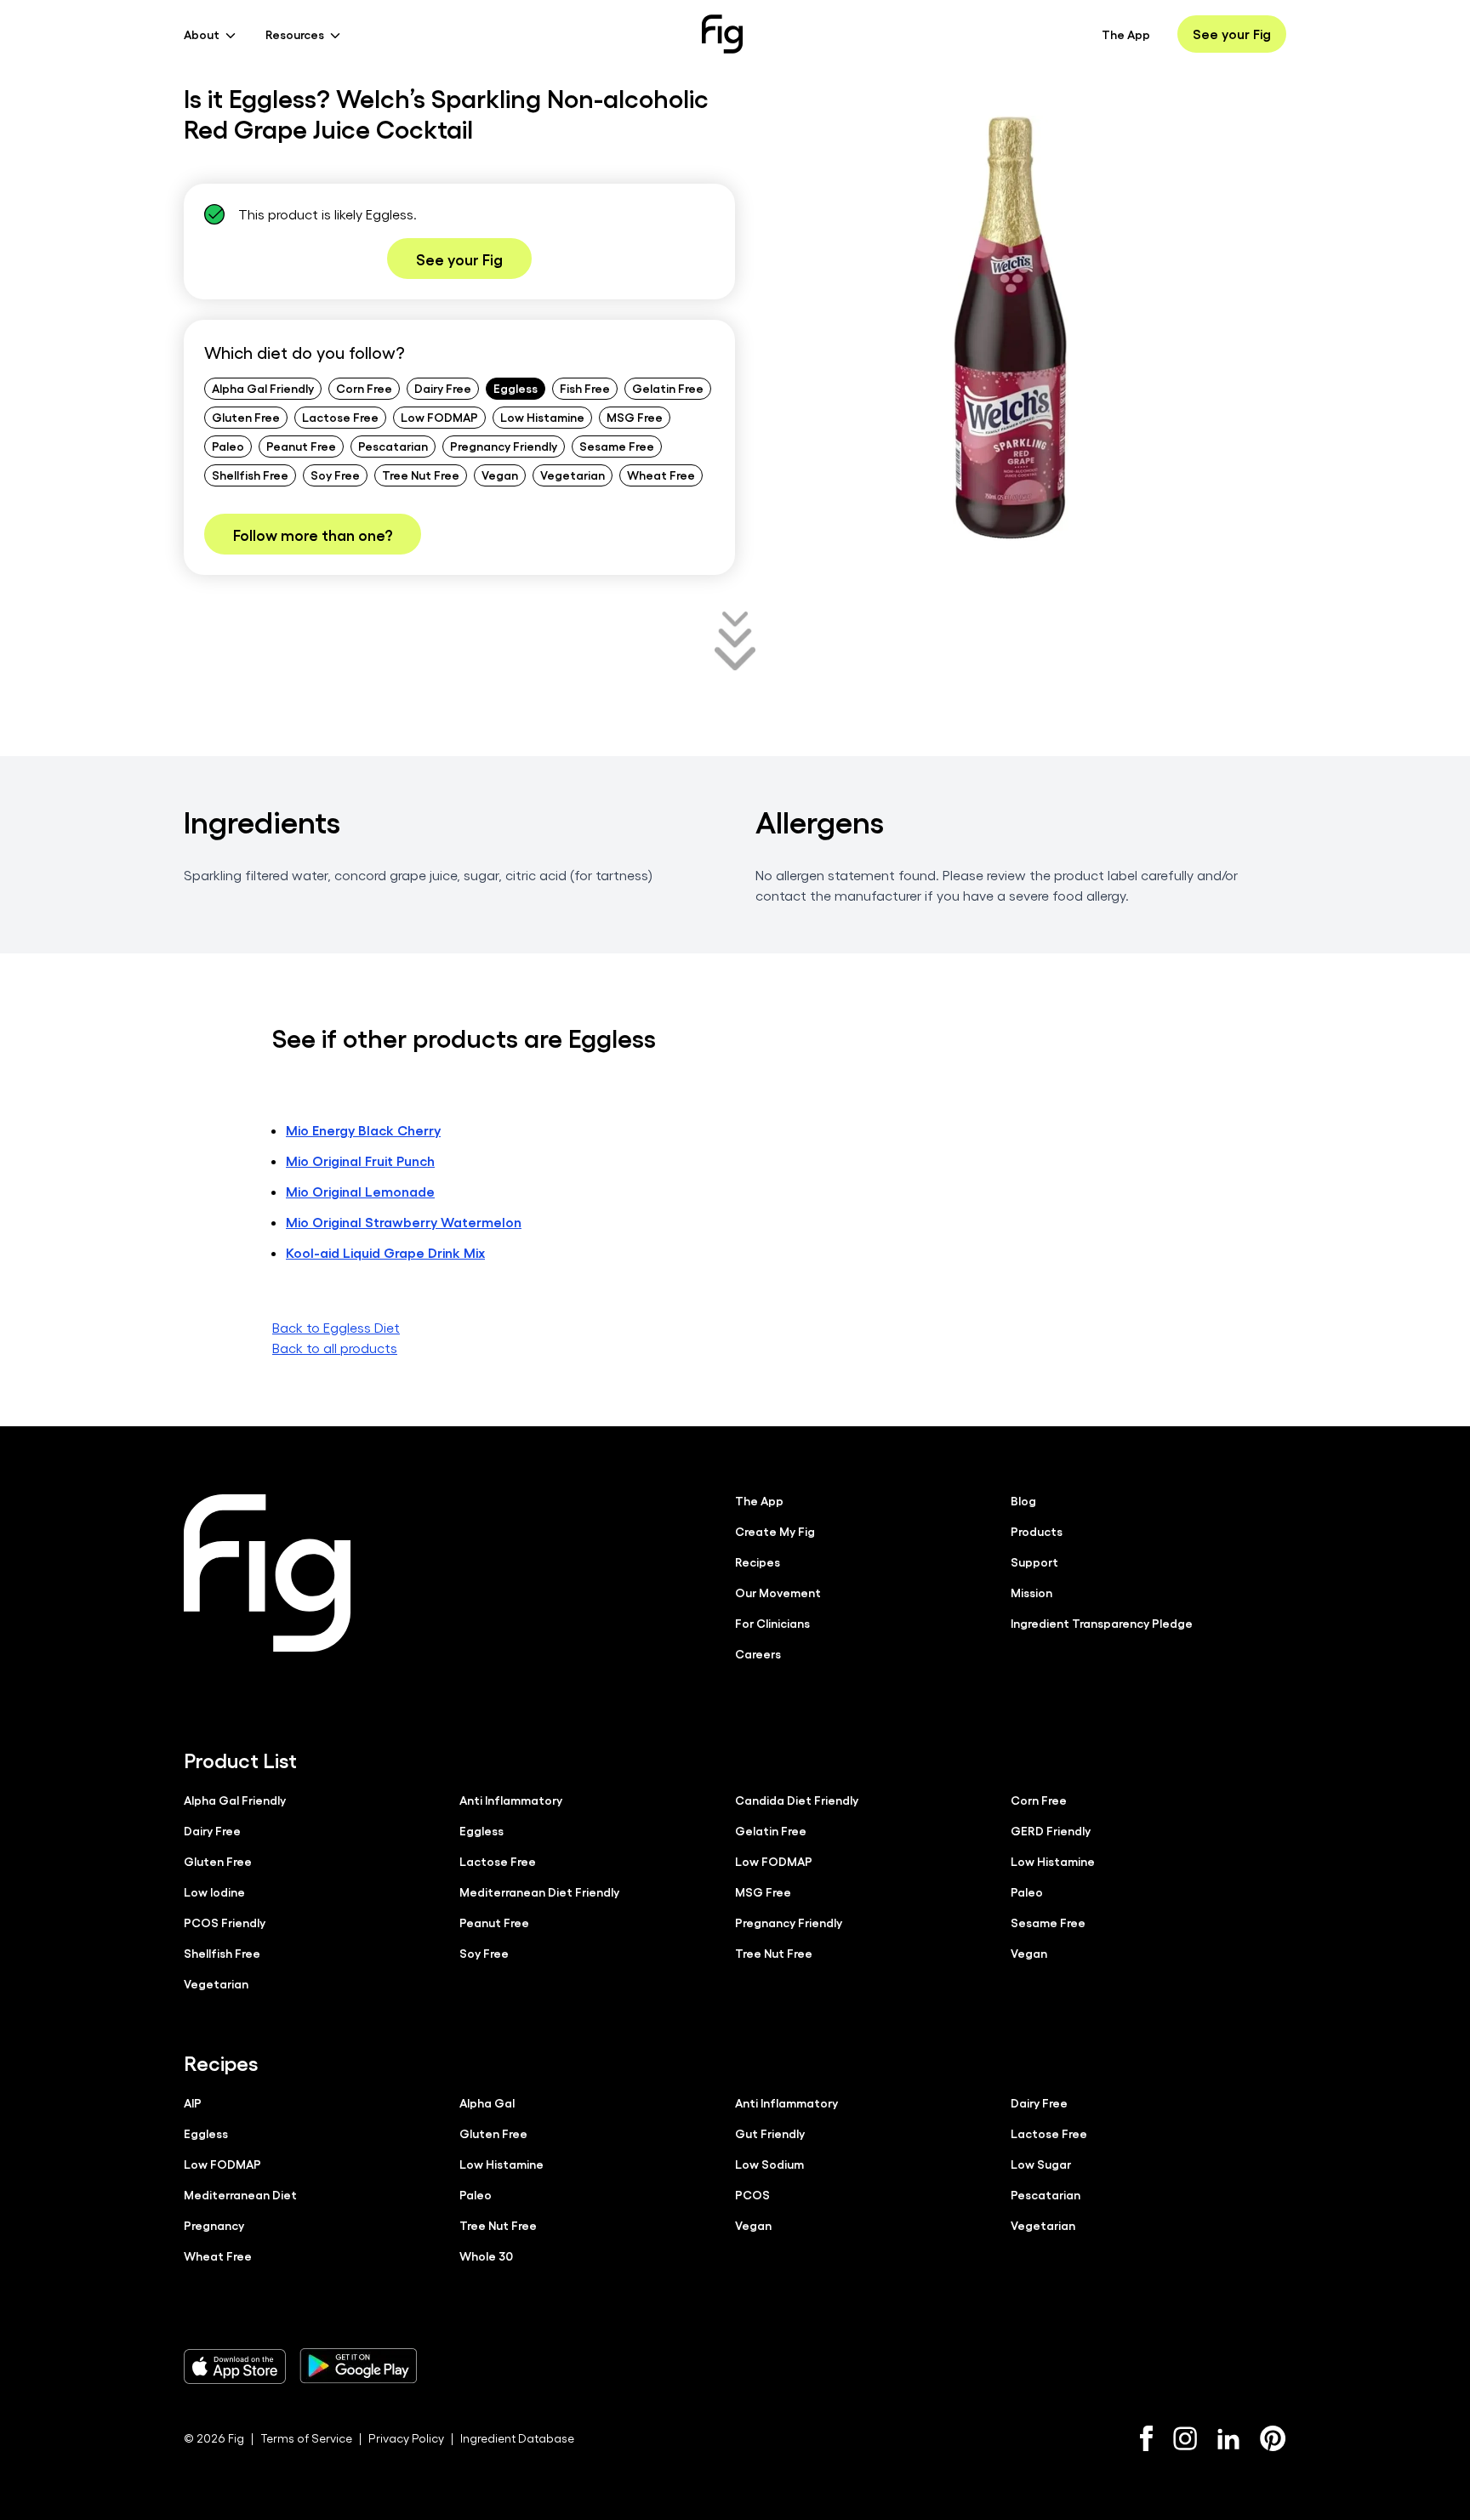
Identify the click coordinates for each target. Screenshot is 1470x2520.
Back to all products (335, 1348)
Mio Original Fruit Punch (360, 1160)
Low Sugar (1041, 2164)
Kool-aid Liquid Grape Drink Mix (385, 1252)
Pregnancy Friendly (504, 446)
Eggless (516, 388)
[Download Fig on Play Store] (358, 2366)
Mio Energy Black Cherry (363, 1130)
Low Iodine (214, 1891)
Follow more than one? (313, 534)
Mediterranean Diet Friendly (539, 1891)
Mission (1031, 1592)
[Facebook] (1146, 2438)
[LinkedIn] (1228, 2439)
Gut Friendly (770, 2133)
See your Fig (1232, 34)
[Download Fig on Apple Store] (235, 2366)
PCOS (752, 2194)
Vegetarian (573, 475)
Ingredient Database (517, 2438)
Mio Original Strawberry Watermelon (404, 1222)
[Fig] (722, 34)
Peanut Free (301, 446)
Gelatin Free (668, 388)
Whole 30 (486, 2255)
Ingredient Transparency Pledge (1102, 1623)
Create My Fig (775, 1531)
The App (1126, 34)
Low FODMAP (439, 417)
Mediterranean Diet (240, 2194)
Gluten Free (246, 417)
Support (1034, 1561)
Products (1037, 1531)
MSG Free (635, 417)
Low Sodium (769, 2164)
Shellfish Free (250, 475)
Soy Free (335, 475)
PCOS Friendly (225, 1922)
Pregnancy (214, 2225)
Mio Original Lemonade (360, 1191)
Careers (758, 1653)
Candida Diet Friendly (797, 1800)
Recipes (758, 1561)
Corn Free (364, 388)
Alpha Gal (487, 2102)
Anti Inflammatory (511, 1800)
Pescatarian (393, 446)
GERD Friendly (1051, 1830)
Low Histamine (542, 417)
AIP (193, 2102)
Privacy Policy (406, 2438)
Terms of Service (306, 2438)
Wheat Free (661, 475)
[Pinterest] (1273, 2438)
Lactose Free (340, 417)
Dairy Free (443, 388)
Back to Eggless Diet (336, 1327)
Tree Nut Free (421, 475)
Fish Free (585, 388)
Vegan (500, 475)
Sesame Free (617, 446)
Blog (1023, 1500)
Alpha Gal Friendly (263, 388)
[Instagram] (1185, 2438)
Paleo (228, 446)
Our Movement (778, 1592)
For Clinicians (772, 1623)
